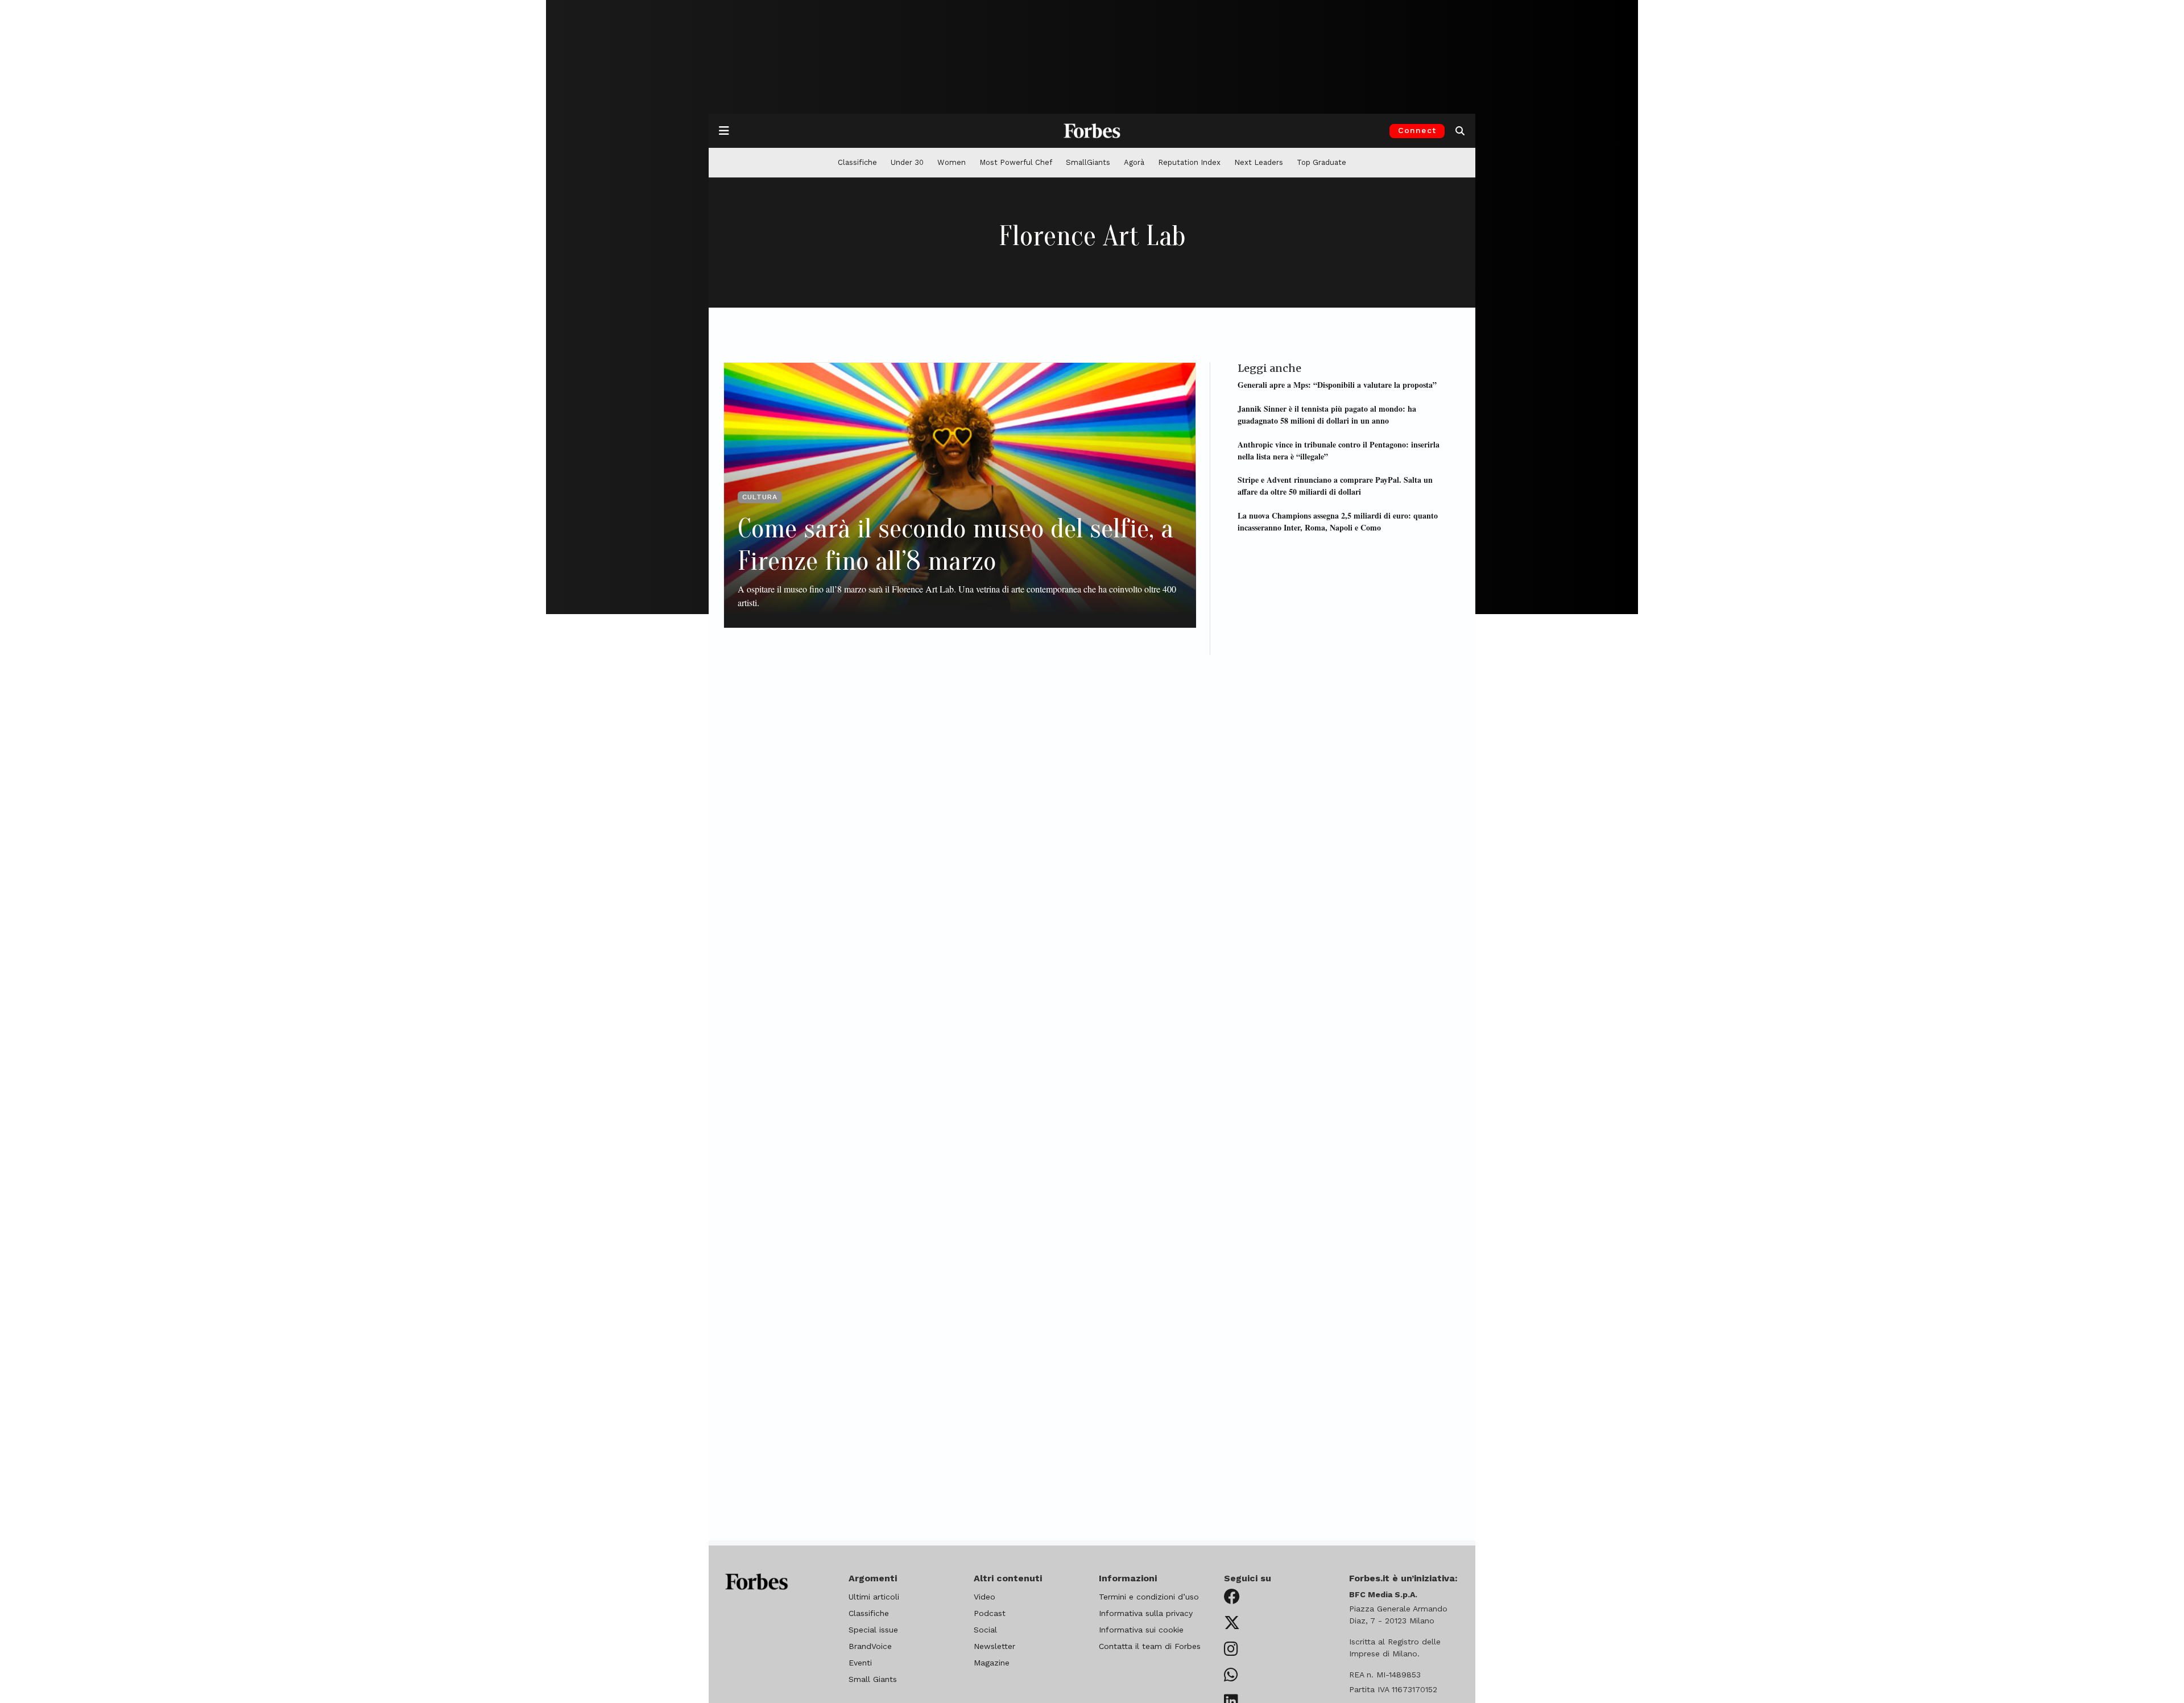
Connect (1417, 130)
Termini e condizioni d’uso (1149, 1597)
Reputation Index (1189, 162)
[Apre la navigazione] (724, 131)
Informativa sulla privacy (1146, 1613)
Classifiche (857, 162)
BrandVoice (870, 1646)
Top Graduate (1321, 162)
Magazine (992, 1663)
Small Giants (873, 1679)
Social (985, 1630)
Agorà (1134, 162)
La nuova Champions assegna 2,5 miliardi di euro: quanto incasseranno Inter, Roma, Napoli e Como (1338, 521)
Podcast (990, 1613)
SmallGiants (1088, 162)
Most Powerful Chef (1016, 162)
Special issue (873, 1630)
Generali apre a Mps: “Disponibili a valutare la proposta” (1337, 385)
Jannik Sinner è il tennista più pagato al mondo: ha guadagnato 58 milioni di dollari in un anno (1327, 415)
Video (985, 1597)
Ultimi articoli (874, 1597)
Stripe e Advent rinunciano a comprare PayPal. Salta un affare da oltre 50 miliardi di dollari (1335, 486)
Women (952, 162)
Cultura (760, 497)
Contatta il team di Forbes (1150, 1646)
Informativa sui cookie (1141, 1630)
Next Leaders (1259, 162)
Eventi (860, 1663)
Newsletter (994, 1646)
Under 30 (907, 162)
